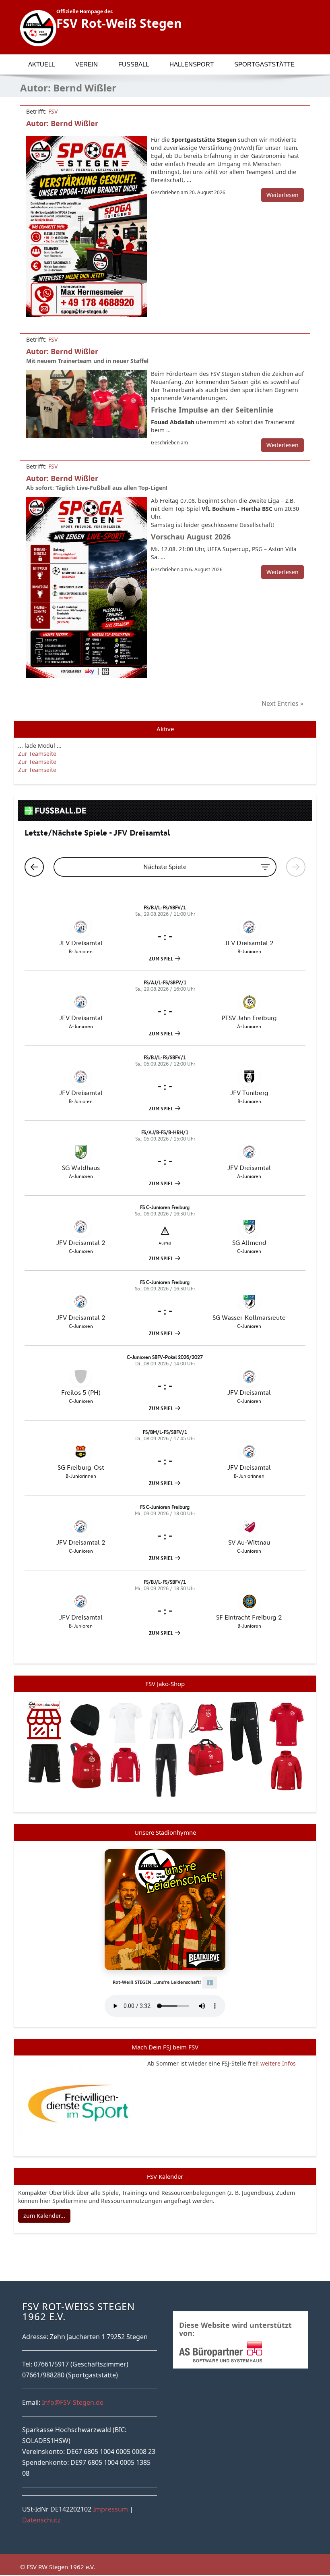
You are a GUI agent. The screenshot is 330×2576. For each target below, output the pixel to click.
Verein (87, 64)
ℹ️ (210, 1982)
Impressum (110, 2509)
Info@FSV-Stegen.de (73, 2402)
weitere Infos (278, 2063)
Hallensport (192, 64)
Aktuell (41, 64)
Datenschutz (41, 2520)
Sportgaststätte (264, 64)
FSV (53, 111)
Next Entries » (283, 703)
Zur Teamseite (37, 754)
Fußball (134, 64)
